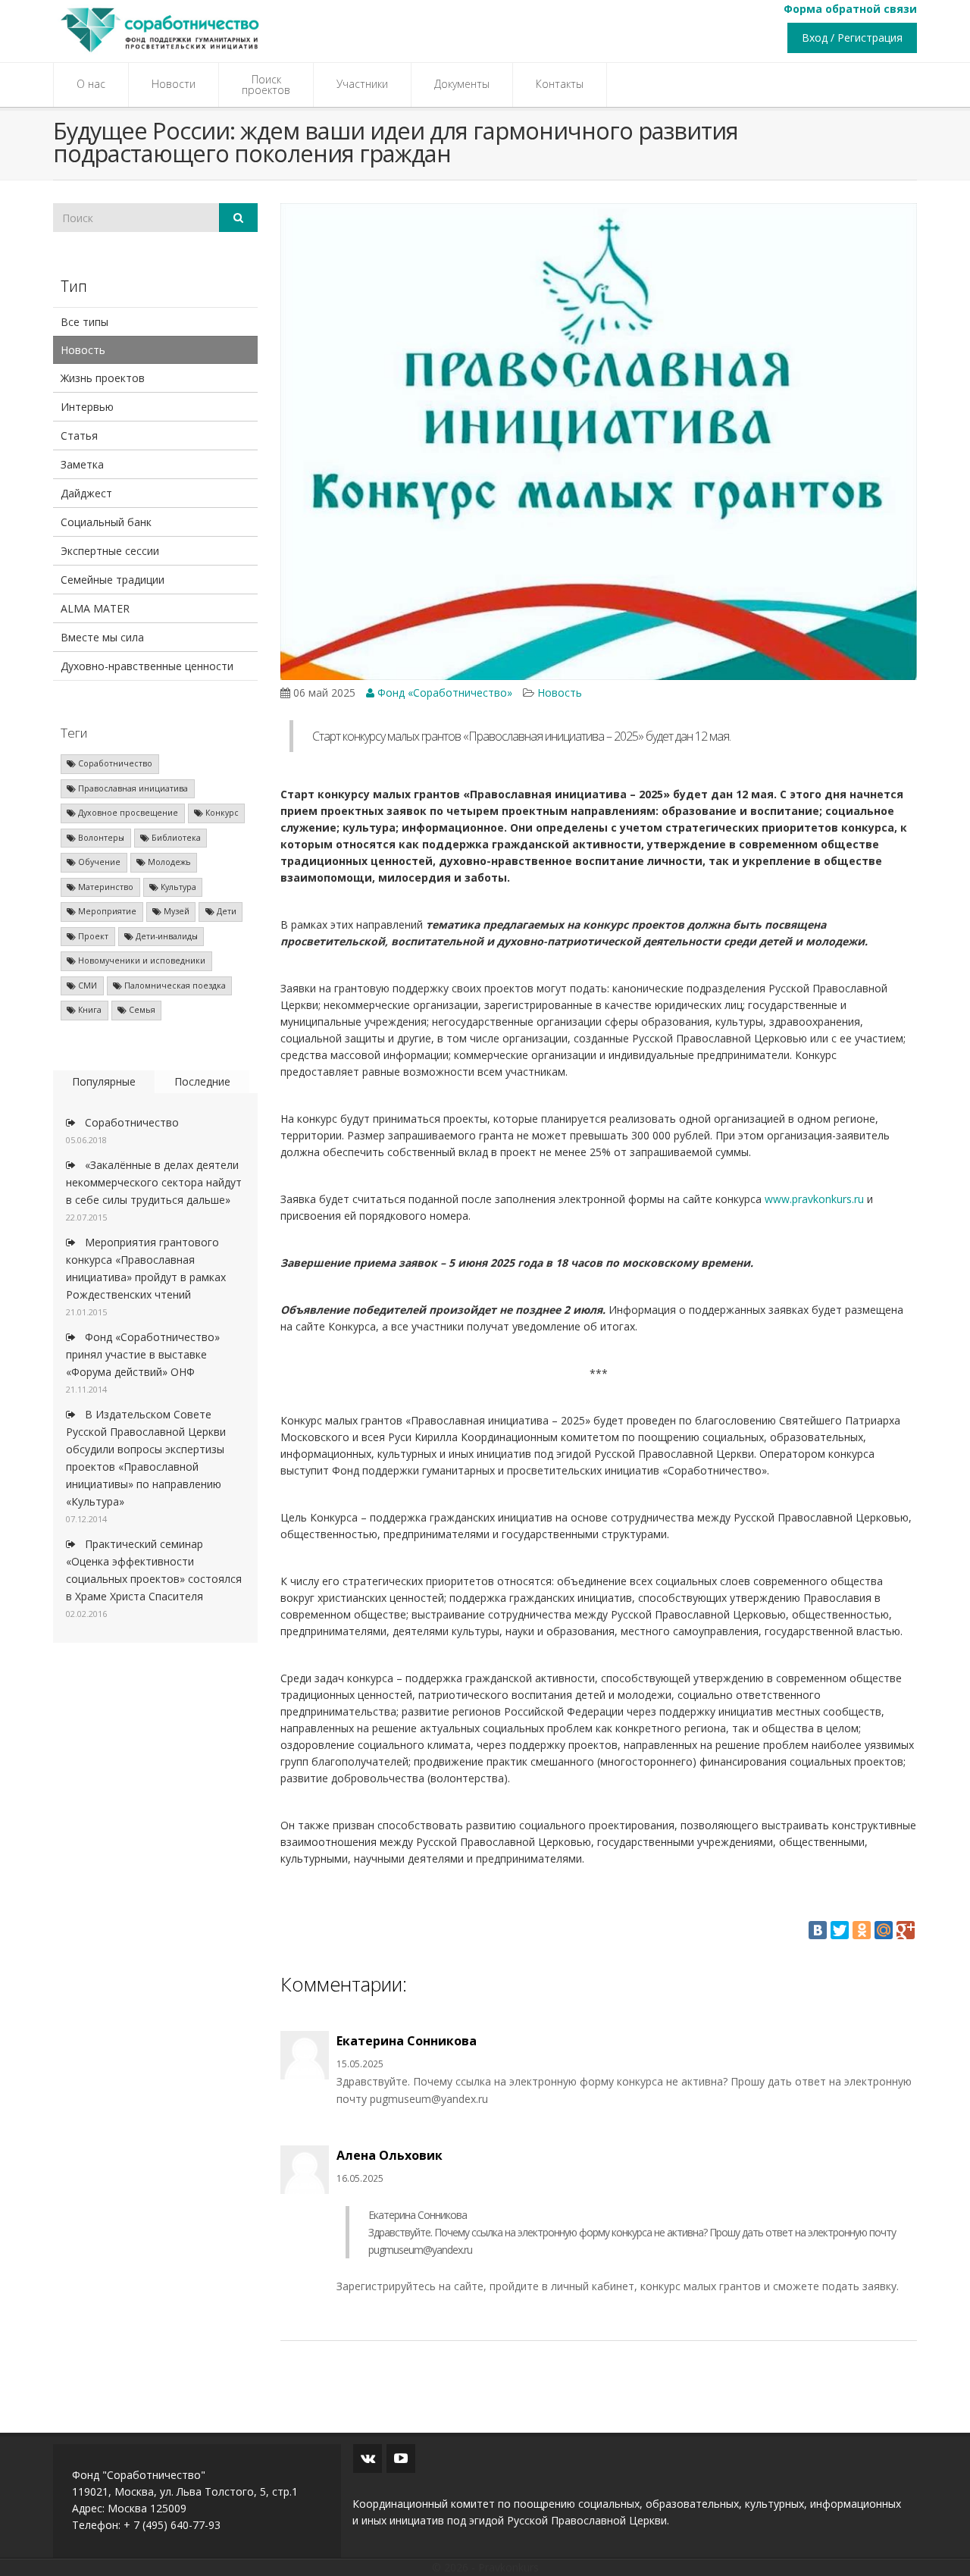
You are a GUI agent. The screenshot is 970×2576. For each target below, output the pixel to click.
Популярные (104, 1081)
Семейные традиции (113, 580)
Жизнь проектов (103, 378)
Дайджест (86, 493)
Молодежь (168, 862)
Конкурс (221, 813)
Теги (74, 733)
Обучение (98, 862)
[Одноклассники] (862, 1930)
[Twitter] (840, 1930)
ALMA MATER (95, 608)
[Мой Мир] (884, 1930)
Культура (177, 887)
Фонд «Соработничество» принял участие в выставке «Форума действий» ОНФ (143, 1354)
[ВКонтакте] (818, 1930)
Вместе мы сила (102, 637)
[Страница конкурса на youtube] (401, 2458)
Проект (92, 936)
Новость (83, 350)
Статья (79, 436)
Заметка (82, 464)
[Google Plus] (906, 1930)
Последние (202, 1081)
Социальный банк (106, 522)
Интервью (87, 407)
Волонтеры (100, 838)
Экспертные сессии (110, 551)
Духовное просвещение (127, 813)
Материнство (105, 887)
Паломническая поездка (174, 986)
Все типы (84, 322)
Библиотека (175, 838)
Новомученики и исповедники (141, 961)
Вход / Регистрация (852, 38)
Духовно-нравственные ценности (147, 666)
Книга (89, 1010)
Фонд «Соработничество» (443, 693)
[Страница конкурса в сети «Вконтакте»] (368, 2458)
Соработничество (114, 763)
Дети (225, 911)
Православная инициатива (132, 788)
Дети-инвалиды (166, 936)
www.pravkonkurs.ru (814, 1199)
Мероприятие (106, 911)
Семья (141, 1010)
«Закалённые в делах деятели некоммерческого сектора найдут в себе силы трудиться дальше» (154, 1182)
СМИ (86, 986)
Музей (175, 911)
